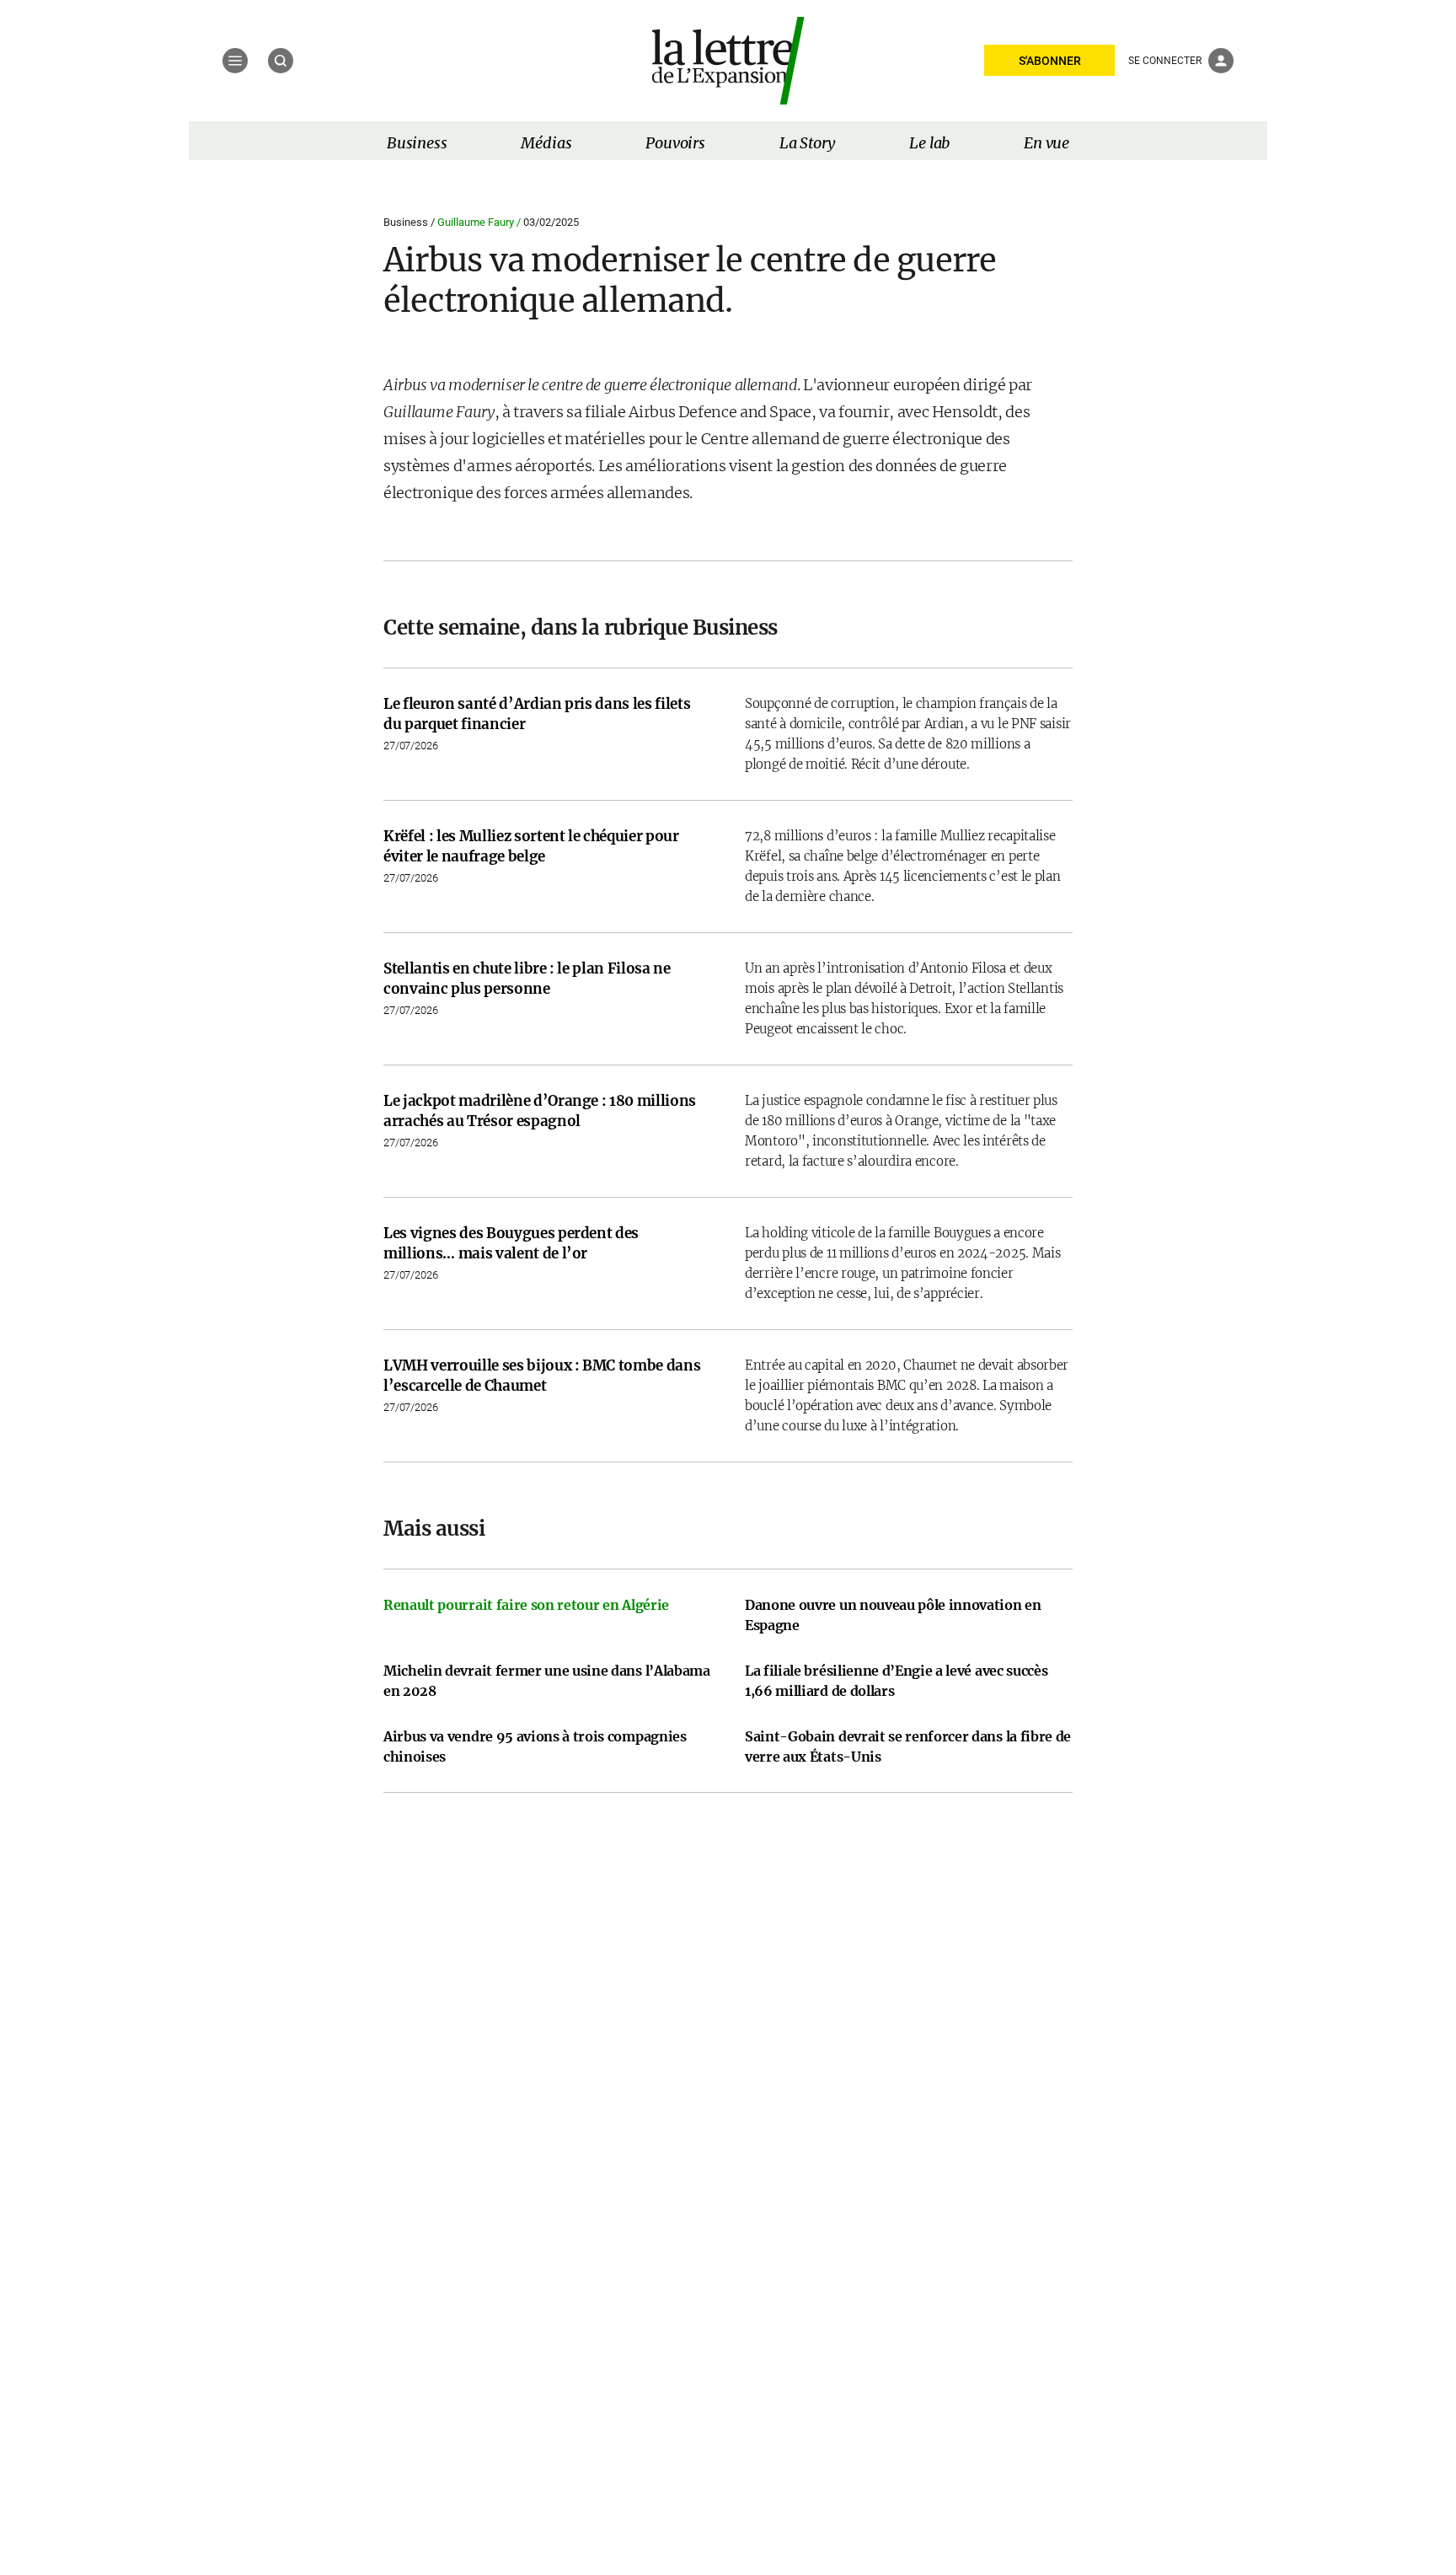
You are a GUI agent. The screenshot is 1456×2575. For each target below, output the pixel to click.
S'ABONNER (1050, 61)
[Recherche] (281, 61)
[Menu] (235, 61)
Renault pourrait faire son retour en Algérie (526, 1605)
